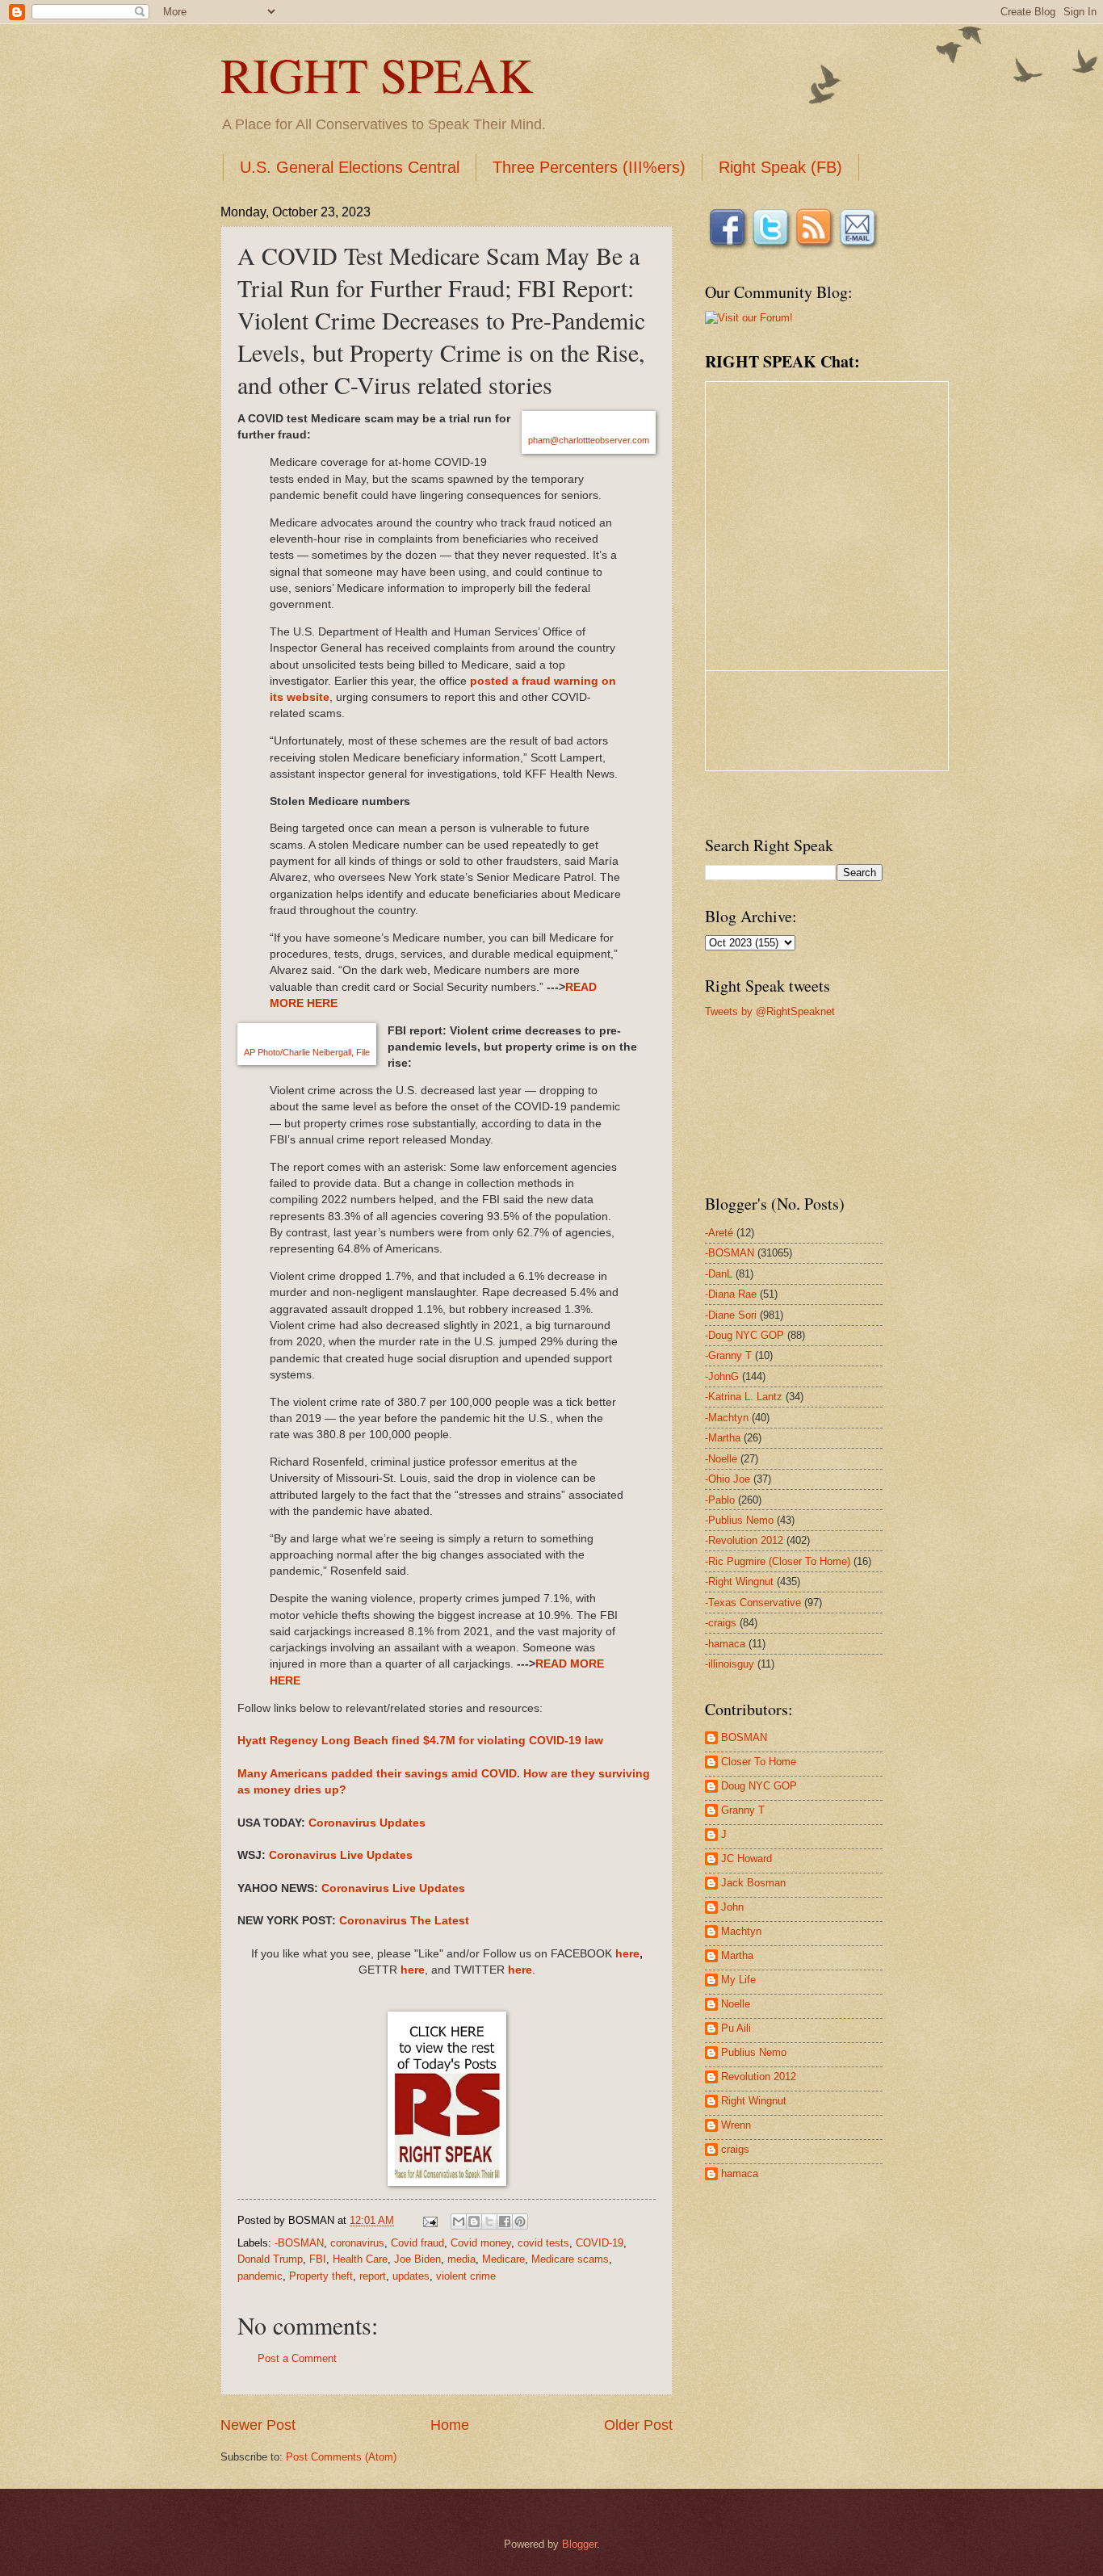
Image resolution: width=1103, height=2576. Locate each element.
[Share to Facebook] (505, 2221)
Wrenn (736, 2125)
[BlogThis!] (474, 2221)
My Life (738, 1980)
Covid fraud (417, 2243)
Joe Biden (417, 2259)
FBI (318, 2259)
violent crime (466, 2276)
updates (411, 2276)
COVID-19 (600, 2243)
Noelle (736, 2004)
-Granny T (728, 1355)
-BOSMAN (299, 2243)
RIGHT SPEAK (377, 74)
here (627, 1954)
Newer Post (258, 2425)
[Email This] (459, 2221)
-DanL (719, 1274)
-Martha (723, 1438)
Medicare (503, 2259)
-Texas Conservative (753, 1603)
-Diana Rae (731, 1294)
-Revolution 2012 (744, 1540)
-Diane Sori (731, 1315)
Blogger (579, 2544)
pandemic (260, 2276)
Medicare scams (570, 2259)
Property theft (321, 2276)
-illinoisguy (730, 1664)
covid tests (543, 2243)
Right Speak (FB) (780, 167)
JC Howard (747, 1859)
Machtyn (741, 1931)
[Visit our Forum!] (749, 318)
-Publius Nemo (739, 1520)
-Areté (719, 1233)
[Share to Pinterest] (520, 2221)
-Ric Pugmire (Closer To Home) (778, 1561)
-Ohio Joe (728, 1479)
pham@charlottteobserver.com (589, 440)
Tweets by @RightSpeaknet (770, 1011)
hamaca (740, 2173)
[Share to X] (489, 2221)
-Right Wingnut (739, 1582)
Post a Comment (297, 2358)
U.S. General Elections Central (350, 167)
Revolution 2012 (759, 2077)
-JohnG (722, 1376)
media (461, 2259)
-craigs (721, 1623)
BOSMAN (744, 1737)
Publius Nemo (754, 2052)
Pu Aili (736, 2028)
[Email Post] (430, 2220)
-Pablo (720, 1500)
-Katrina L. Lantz (744, 1397)
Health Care (360, 2259)
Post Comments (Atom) (341, 2457)
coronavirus (357, 2243)
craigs (735, 2149)
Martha (737, 1955)
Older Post (638, 2425)
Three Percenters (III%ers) (589, 167)
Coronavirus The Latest (404, 1921)
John (732, 1907)
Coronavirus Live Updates (341, 1855)
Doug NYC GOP (759, 1786)
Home (450, 2425)
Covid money (481, 2243)
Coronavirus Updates (367, 1823)
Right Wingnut (754, 2101)
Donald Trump (270, 2259)
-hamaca (725, 1644)
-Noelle (721, 1459)
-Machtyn (727, 1418)
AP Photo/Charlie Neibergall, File (307, 1052)
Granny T (743, 1810)
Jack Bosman (753, 1883)
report (373, 2276)
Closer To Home (759, 1762)
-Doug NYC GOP (744, 1335)
